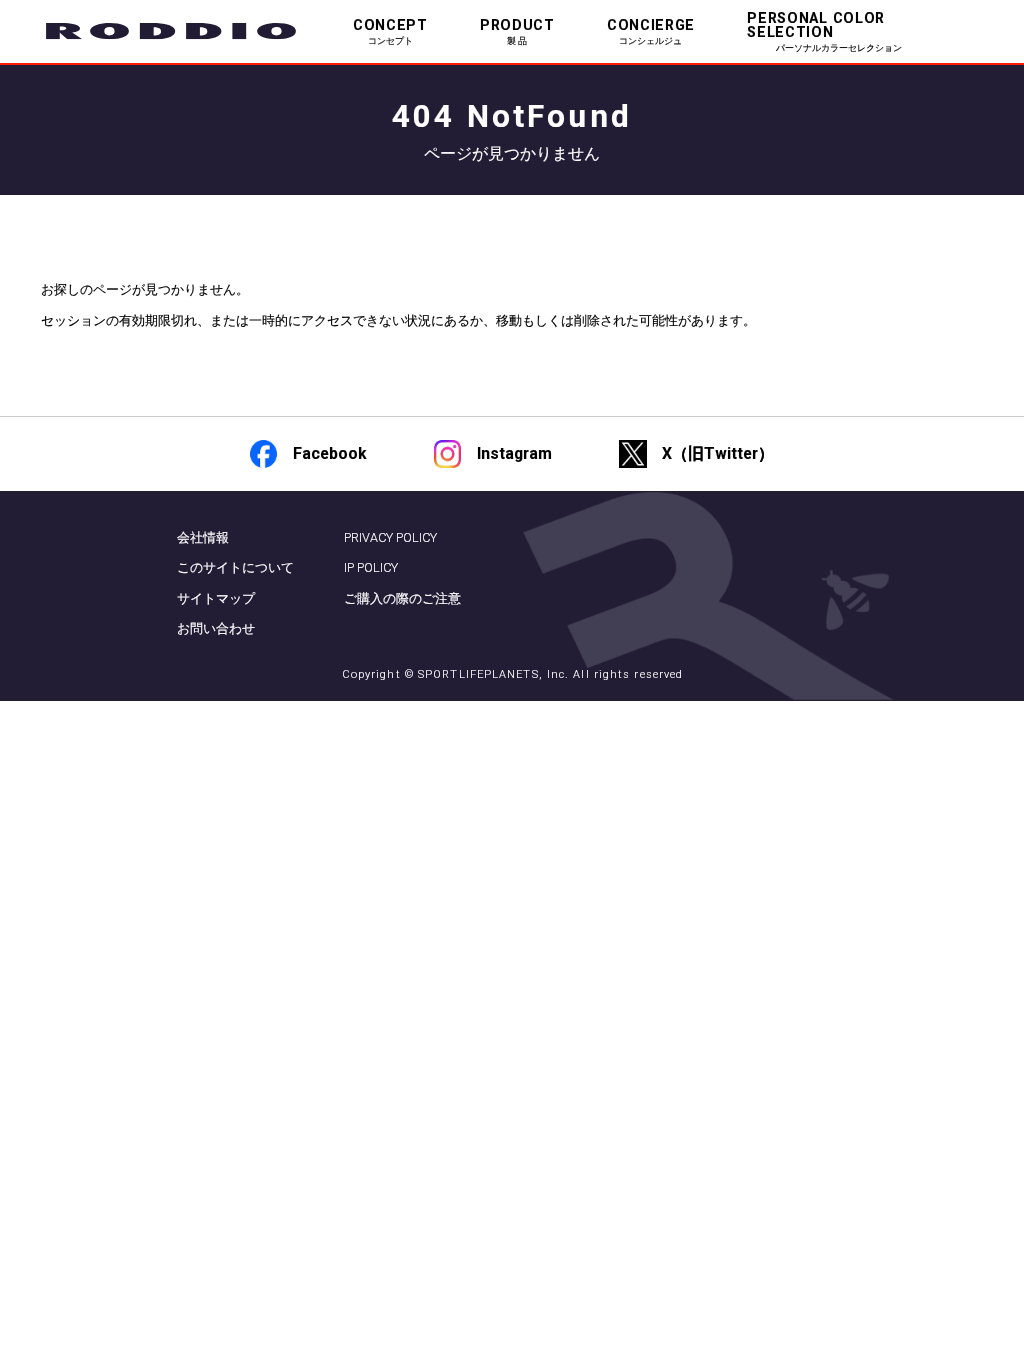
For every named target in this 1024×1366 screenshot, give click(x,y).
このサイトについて (235, 567)
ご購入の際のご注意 (402, 598)
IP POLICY (371, 567)
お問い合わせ (216, 628)
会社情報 (203, 537)
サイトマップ (216, 598)
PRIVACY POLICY (390, 537)
